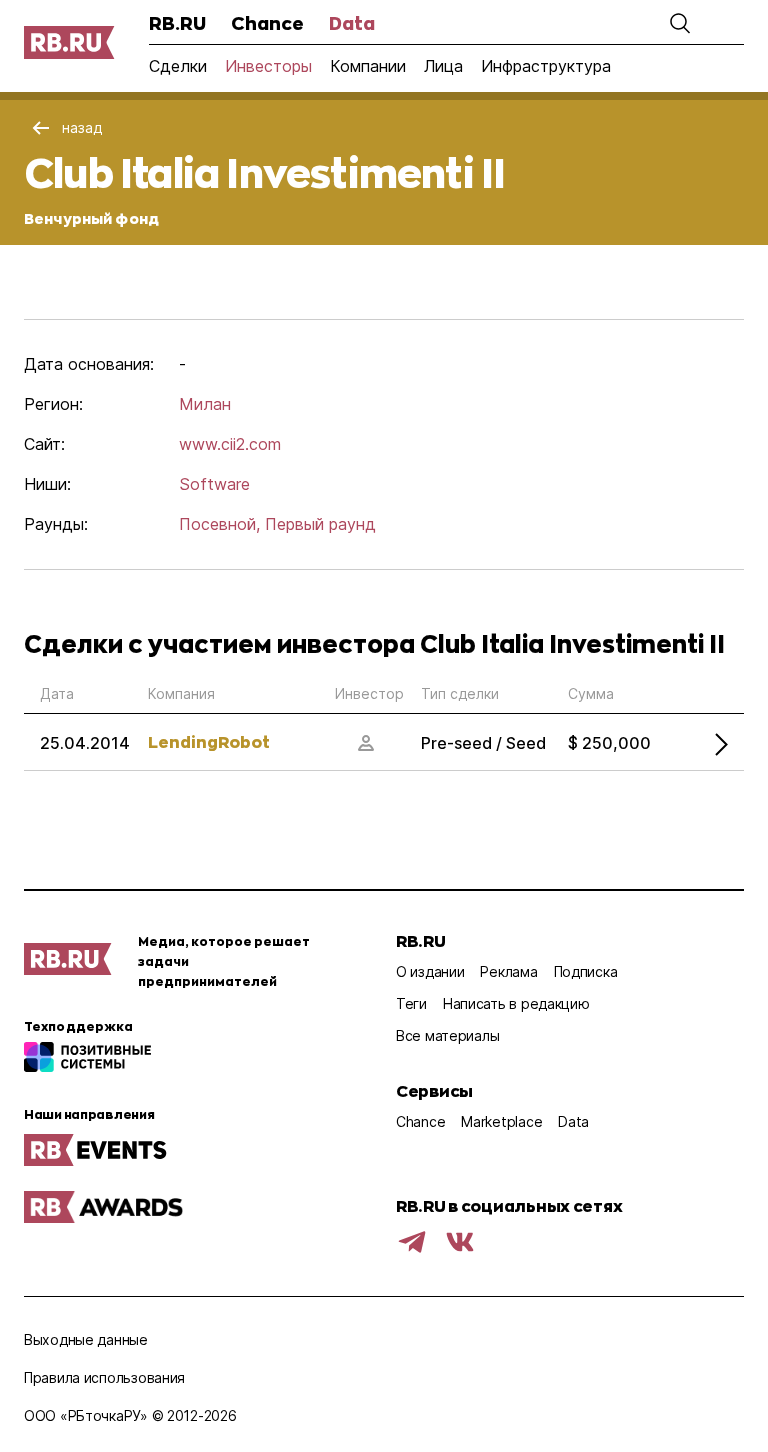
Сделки (178, 66)
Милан (205, 404)
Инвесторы (268, 66)
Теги (411, 1003)
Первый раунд (320, 524)
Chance (267, 23)
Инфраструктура (546, 66)
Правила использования (104, 1377)
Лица (443, 66)
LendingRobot (209, 741)
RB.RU (177, 23)
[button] (680, 23)
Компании (368, 66)
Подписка (586, 971)
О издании (430, 971)
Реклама (508, 971)
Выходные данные (86, 1339)
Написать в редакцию (516, 1003)
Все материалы (447, 1035)
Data (352, 23)
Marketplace (501, 1121)
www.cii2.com (230, 444)
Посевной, (219, 524)
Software (214, 484)
